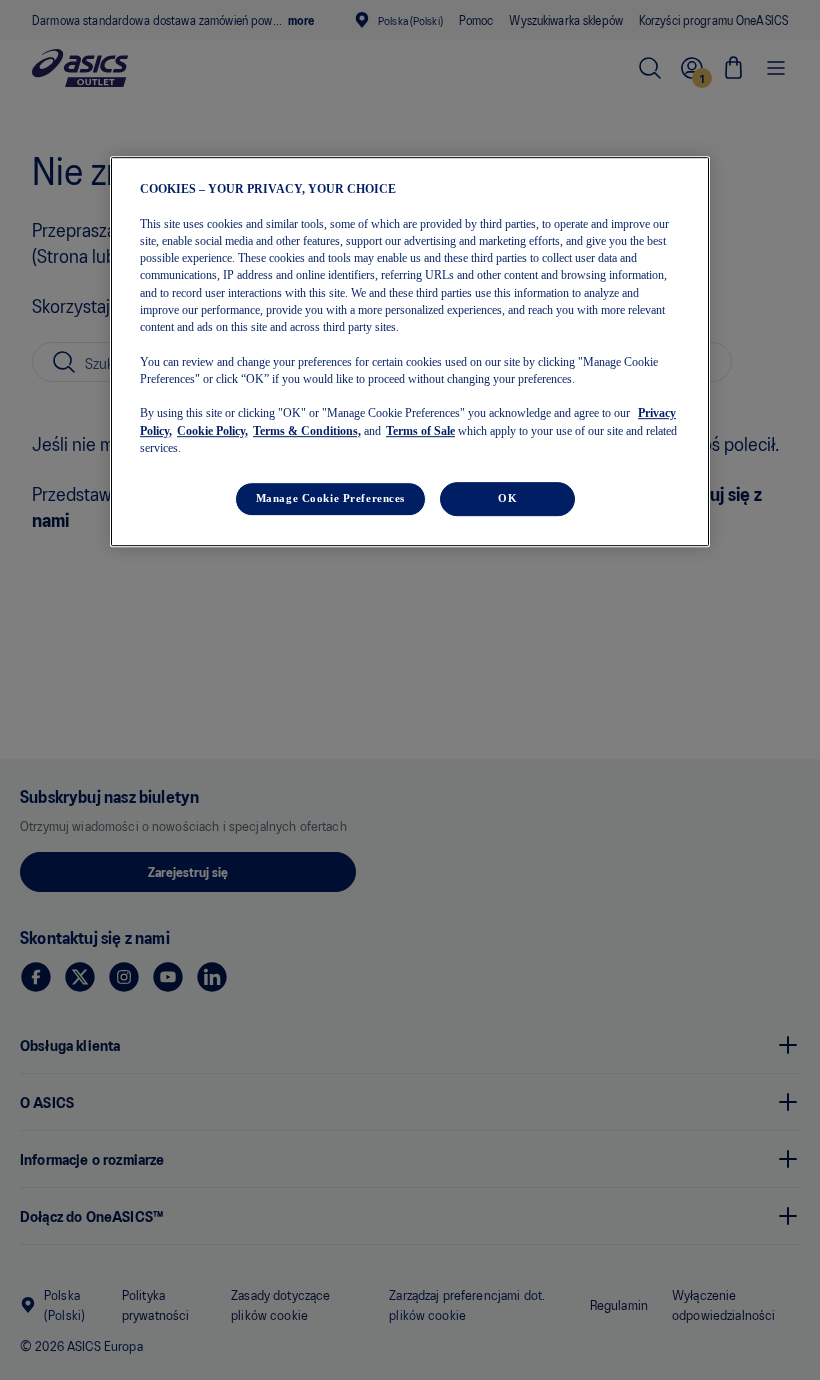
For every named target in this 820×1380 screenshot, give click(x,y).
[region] (410, 351)
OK (507, 498)
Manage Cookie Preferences (330, 498)
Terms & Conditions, (307, 431)
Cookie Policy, (212, 431)
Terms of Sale (420, 431)
